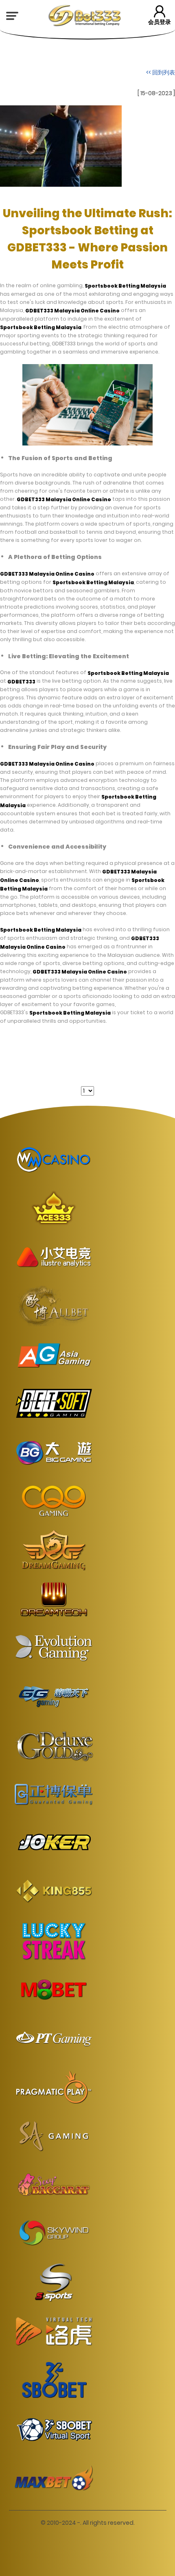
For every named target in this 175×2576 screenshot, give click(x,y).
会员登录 (160, 22)
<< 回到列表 (161, 72)
